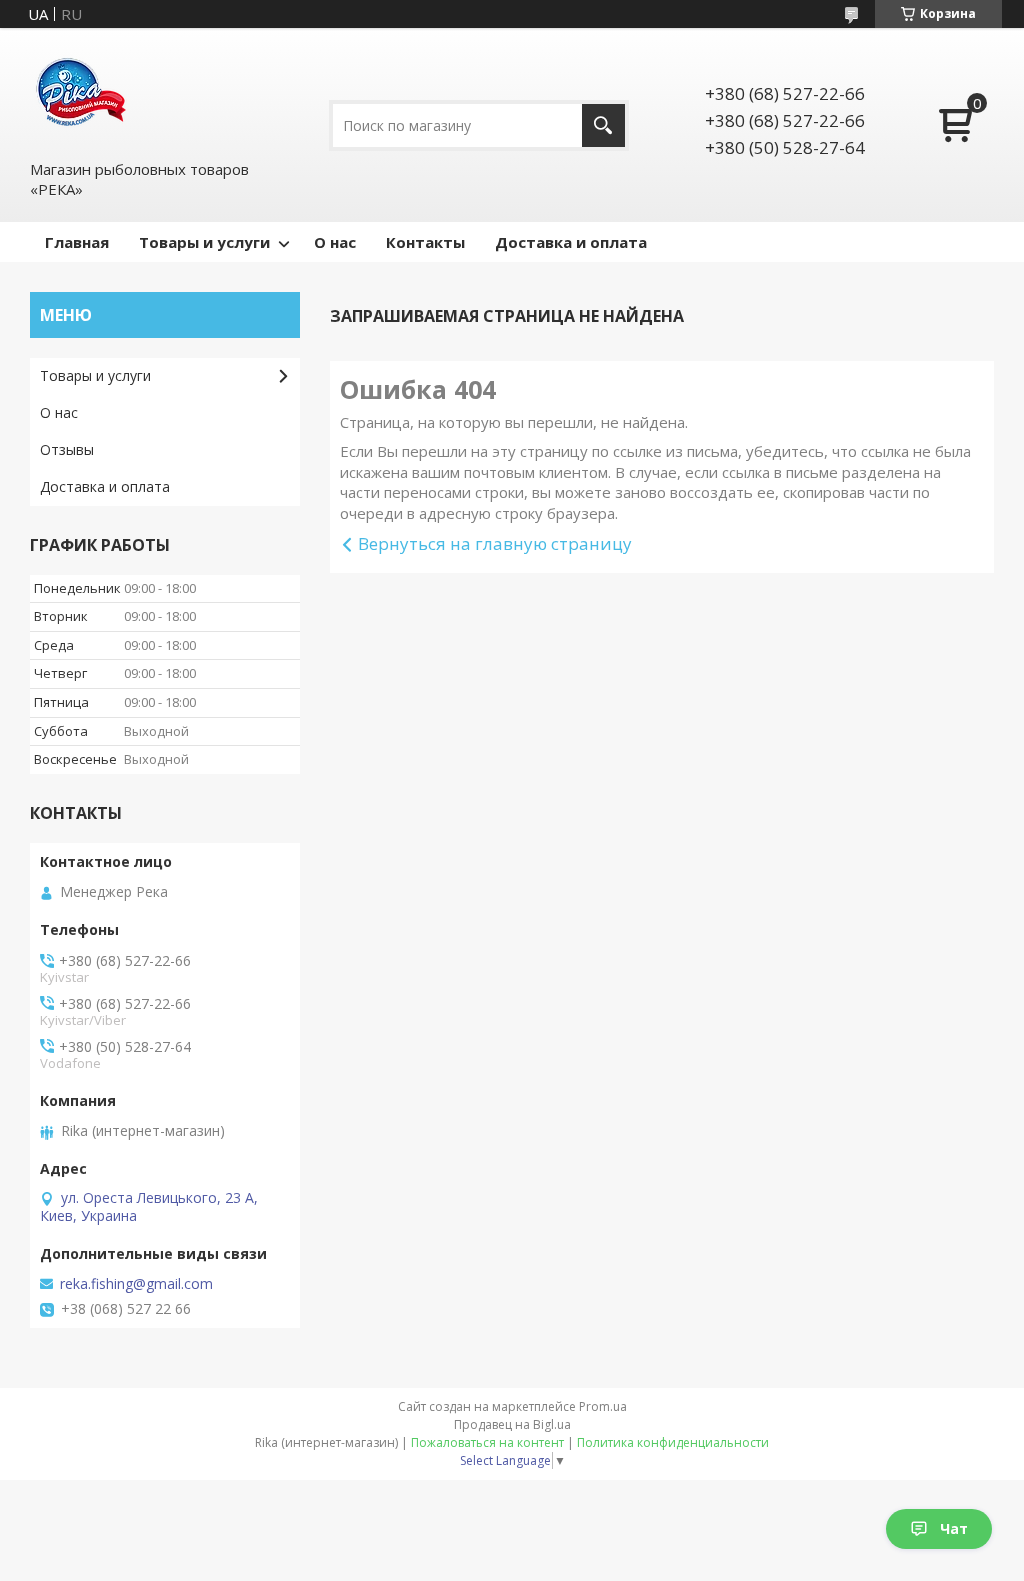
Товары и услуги (204, 242)
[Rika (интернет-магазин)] (80, 93)
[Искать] (603, 125)
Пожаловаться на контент (487, 1442)
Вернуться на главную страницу (495, 543)
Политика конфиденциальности (673, 1442)
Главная (77, 242)
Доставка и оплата (571, 242)
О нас (335, 242)
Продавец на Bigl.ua (512, 1424)
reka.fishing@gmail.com (136, 1284)
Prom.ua (603, 1406)
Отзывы (67, 449)
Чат (954, 1528)
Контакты (425, 242)
